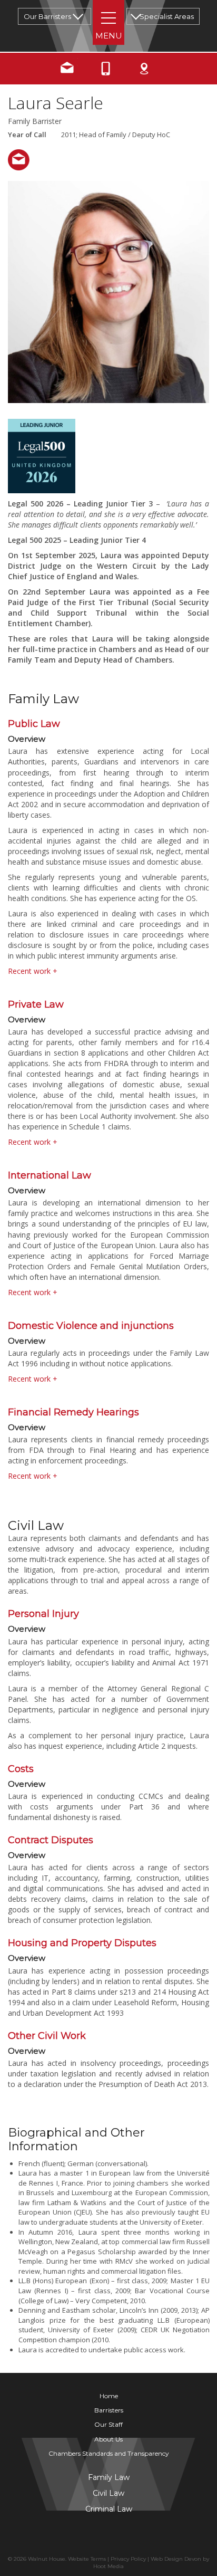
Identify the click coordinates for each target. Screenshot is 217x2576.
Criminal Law (109, 2509)
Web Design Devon (176, 2559)
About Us (108, 2439)
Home (109, 2396)
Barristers (109, 2410)
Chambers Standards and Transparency (109, 2453)
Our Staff (108, 2424)
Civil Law (108, 2493)
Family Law (109, 2477)
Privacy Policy (128, 2559)
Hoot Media (108, 2566)
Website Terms (87, 2559)
